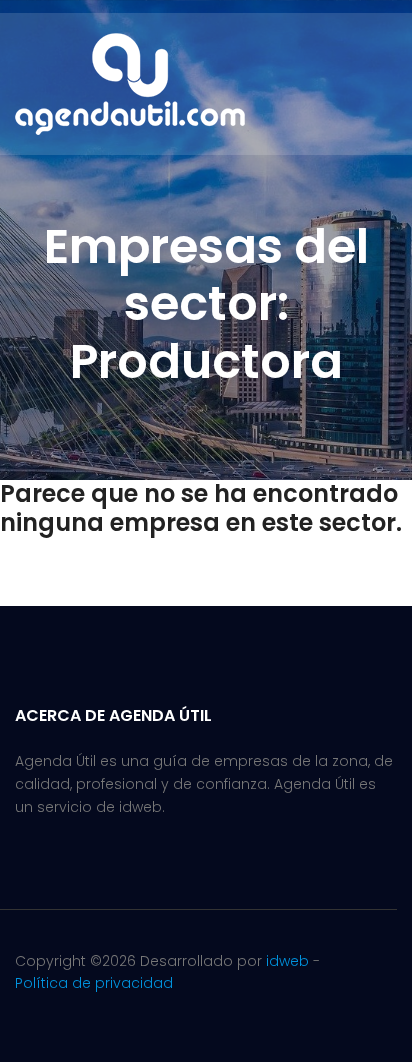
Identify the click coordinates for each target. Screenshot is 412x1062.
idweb (287, 961)
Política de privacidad (94, 983)
